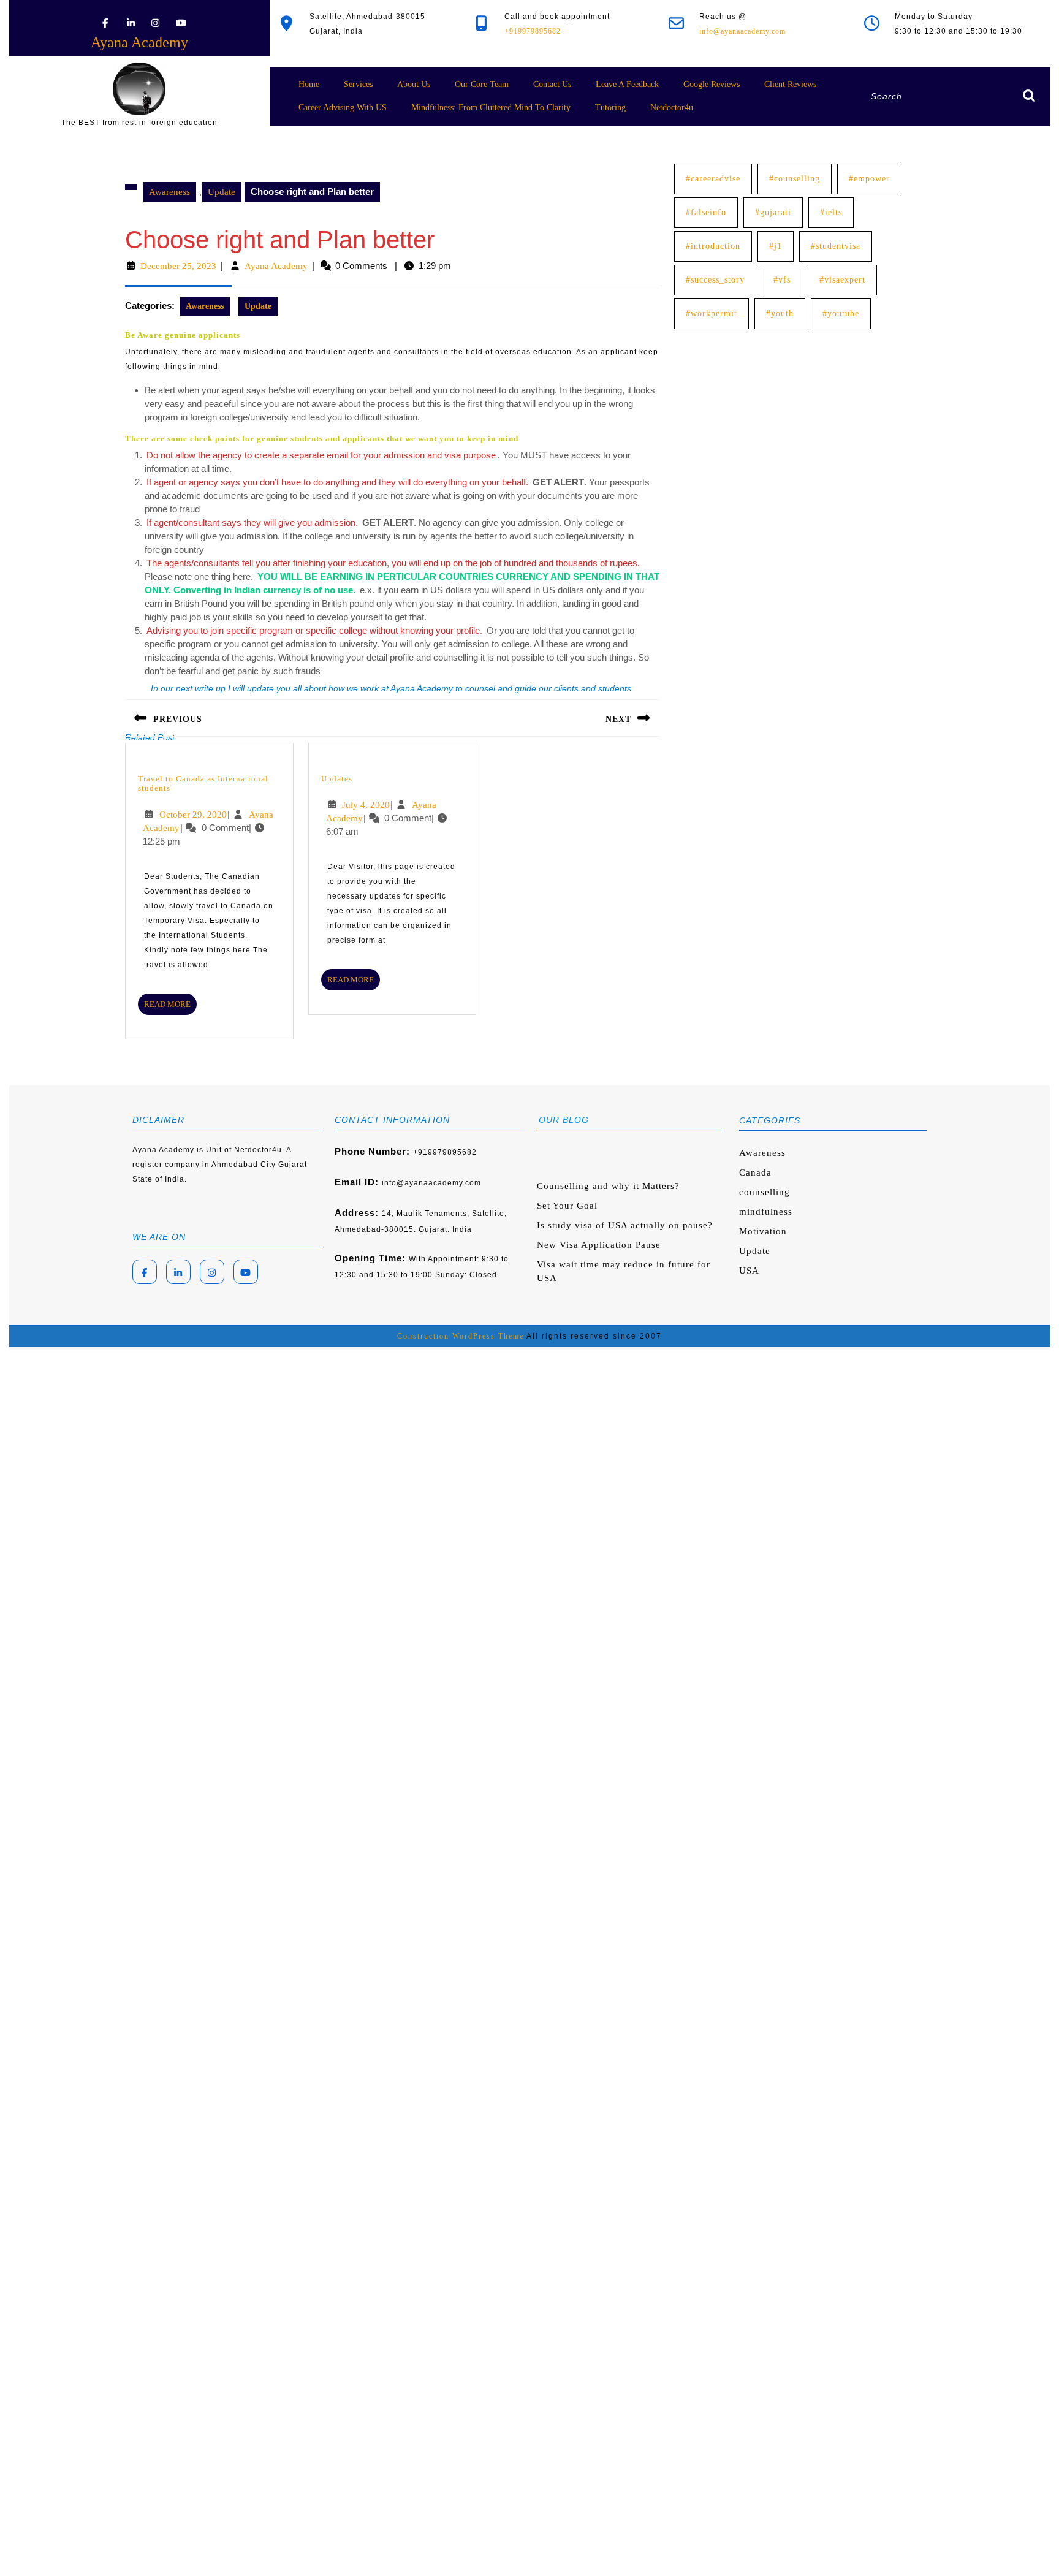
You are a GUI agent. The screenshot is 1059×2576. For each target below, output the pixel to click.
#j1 (776, 246)
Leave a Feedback (627, 84)
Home (309, 84)
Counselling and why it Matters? (608, 1186)
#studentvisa (836, 246)
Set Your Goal (567, 1206)
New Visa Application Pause (599, 1245)
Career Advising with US (343, 108)
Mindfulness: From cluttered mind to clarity (491, 108)
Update (222, 192)
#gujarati (773, 212)
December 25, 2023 (178, 266)
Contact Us (552, 84)
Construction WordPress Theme (461, 1336)
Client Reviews (790, 84)
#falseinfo (706, 212)
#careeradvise (713, 179)
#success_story (715, 280)
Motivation (763, 1231)
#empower (869, 179)
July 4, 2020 (366, 805)
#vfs (782, 280)
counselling (765, 1192)
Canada (755, 1172)
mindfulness (766, 1212)
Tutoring (610, 108)
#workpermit (712, 313)
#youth (780, 313)
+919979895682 (533, 31)
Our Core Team (482, 84)
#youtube (841, 313)
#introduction (713, 246)
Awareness (169, 192)
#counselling (795, 179)
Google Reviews (712, 84)
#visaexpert (842, 280)
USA (749, 1271)
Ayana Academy (139, 42)
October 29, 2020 (193, 815)
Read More (170, 1007)
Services (358, 84)
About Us (414, 84)
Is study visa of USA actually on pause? (625, 1225)
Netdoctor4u (672, 108)
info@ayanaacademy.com (742, 31)
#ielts (831, 212)
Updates (337, 779)
